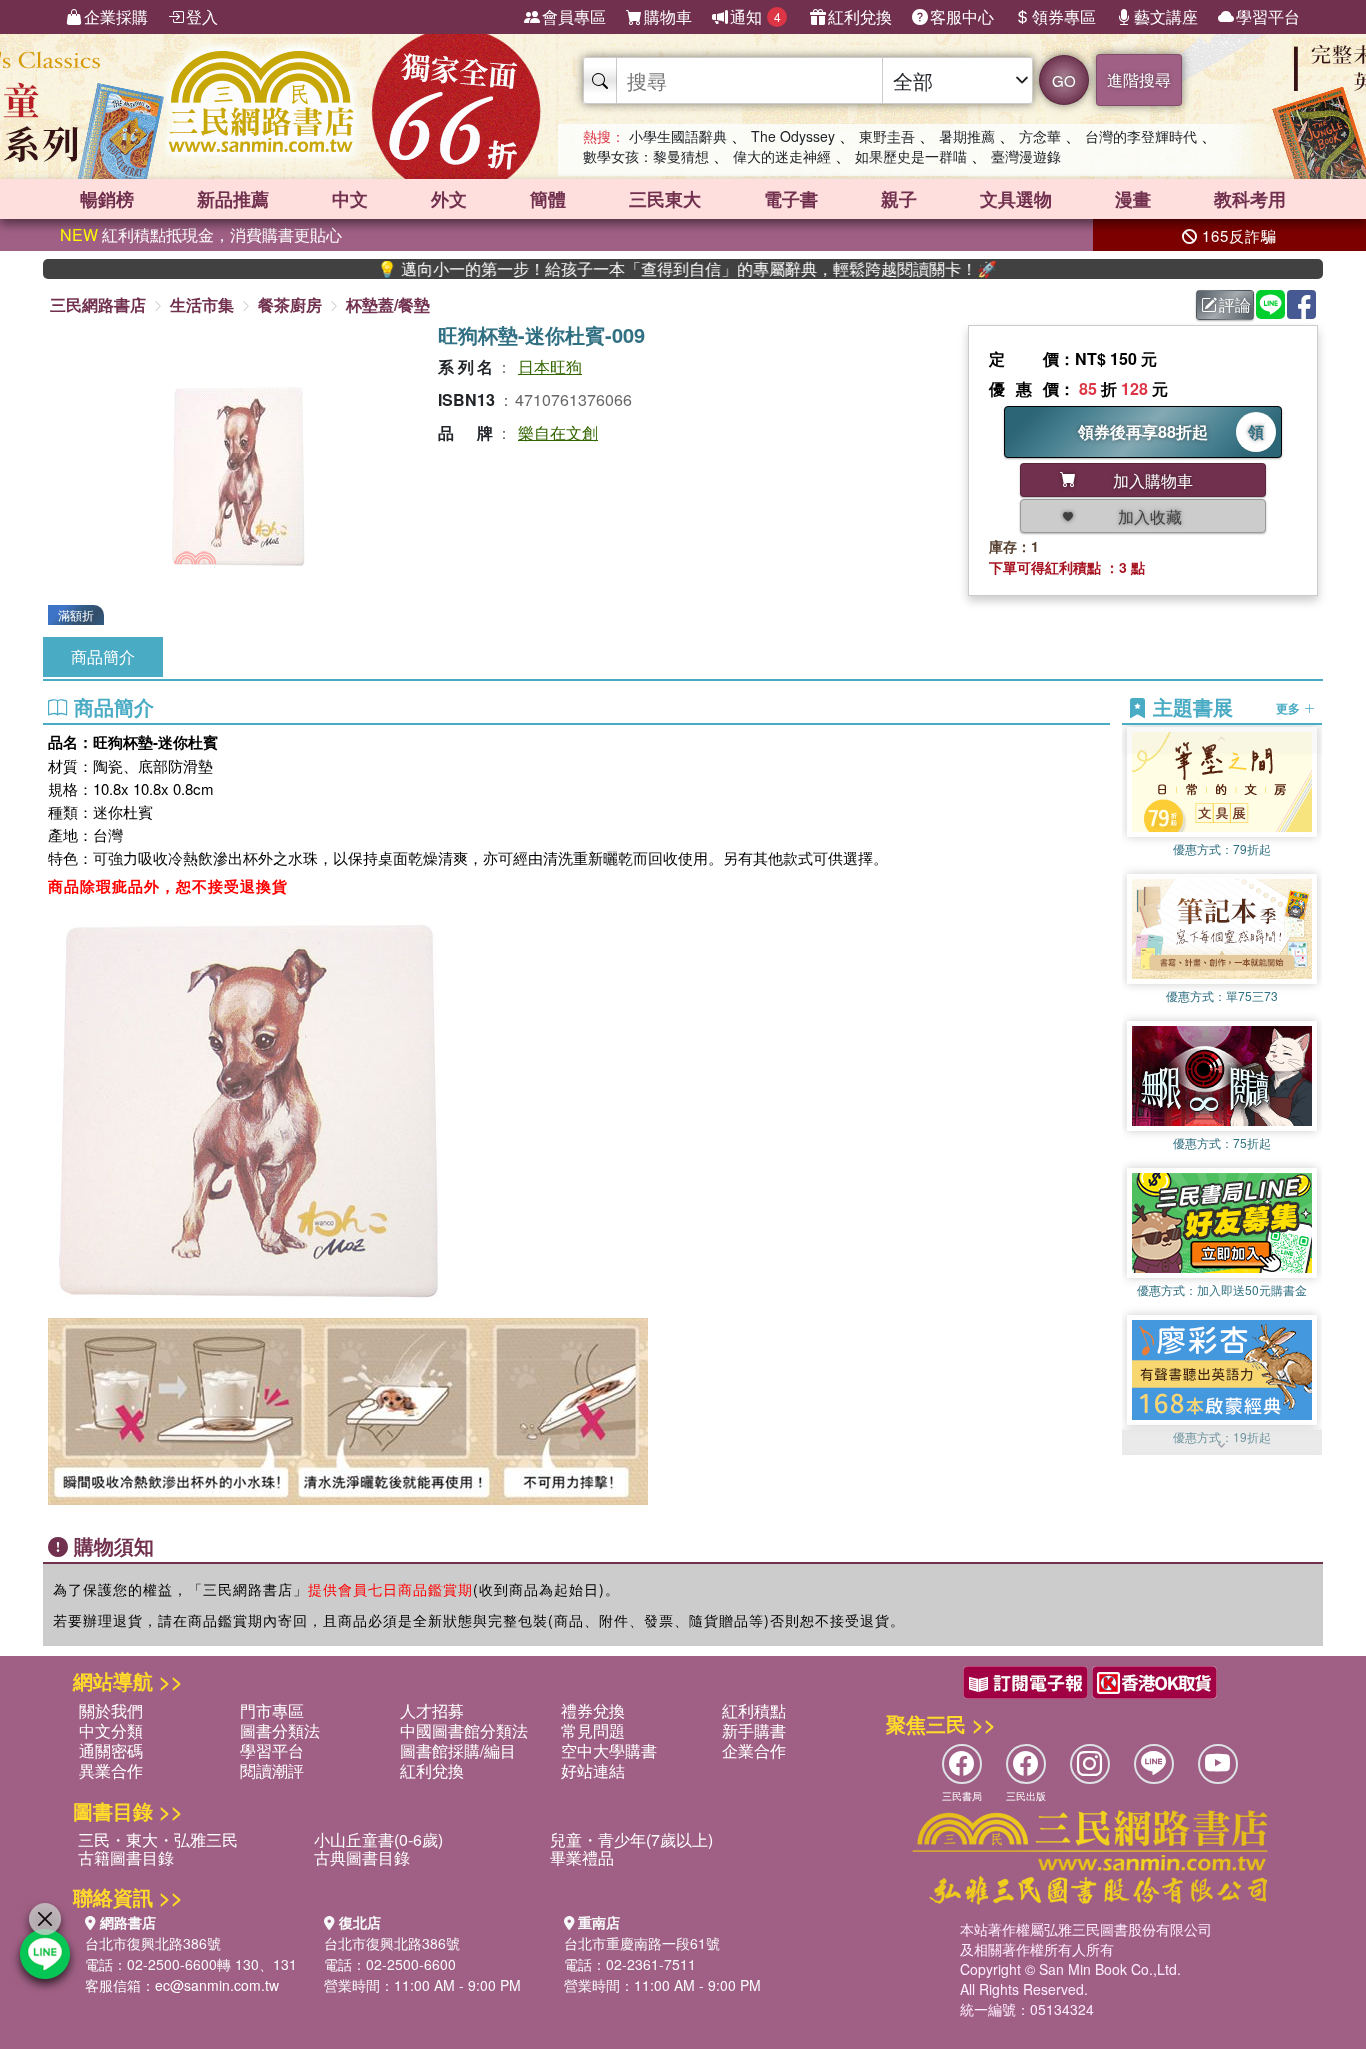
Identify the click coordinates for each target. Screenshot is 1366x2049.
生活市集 (202, 304)
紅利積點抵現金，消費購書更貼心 (201, 234)
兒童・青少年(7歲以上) (631, 1839)
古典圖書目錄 (362, 1857)
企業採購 (116, 16)
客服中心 (962, 16)
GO (1064, 80)
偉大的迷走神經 (782, 156)
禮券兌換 (593, 1710)
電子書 (791, 199)
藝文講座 (1166, 16)
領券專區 (1064, 16)
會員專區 (574, 16)
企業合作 (754, 1750)
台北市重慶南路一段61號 (642, 1943)
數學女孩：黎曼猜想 (646, 156)
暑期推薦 (967, 136)
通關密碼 (111, 1750)
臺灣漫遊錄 (1026, 156)
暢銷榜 (107, 199)
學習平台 (1268, 16)
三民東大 (665, 199)
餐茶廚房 (290, 304)
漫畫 (1133, 199)
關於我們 (111, 1710)
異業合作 (111, 1770)
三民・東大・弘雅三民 (158, 1839)
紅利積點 (754, 1710)
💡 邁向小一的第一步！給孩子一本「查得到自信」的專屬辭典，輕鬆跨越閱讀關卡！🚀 (626, 269)
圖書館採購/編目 (458, 1750)
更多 (1289, 708)
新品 (233, 199)
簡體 (548, 199)
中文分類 (111, 1730)
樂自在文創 (558, 432)
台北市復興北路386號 (153, 1943)
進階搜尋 (1139, 79)
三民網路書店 (98, 304)
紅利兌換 (860, 16)
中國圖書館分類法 (464, 1730)
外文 (449, 199)
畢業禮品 (582, 1857)
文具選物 (1016, 199)
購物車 (668, 16)
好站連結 (593, 1770)
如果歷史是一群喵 (911, 156)
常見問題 (593, 1730)
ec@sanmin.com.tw (217, 1985)
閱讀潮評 (272, 1770)
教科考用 (1250, 199)
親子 (899, 199)
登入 (202, 16)
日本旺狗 (550, 366)
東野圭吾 (887, 136)
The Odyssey (793, 136)
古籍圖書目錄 (126, 1857)
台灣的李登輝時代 (1141, 136)
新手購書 (754, 1730)
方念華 (1040, 136)
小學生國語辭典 (678, 136)
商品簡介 (103, 656)
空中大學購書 (609, 1750)
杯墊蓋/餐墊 (388, 304)
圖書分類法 (280, 1730)
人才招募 (432, 1710)
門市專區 (272, 1710)
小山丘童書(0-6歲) (378, 1839)
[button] (1222, 1445)
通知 (755, 16)
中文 (350, 199)
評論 (1235, 304)
